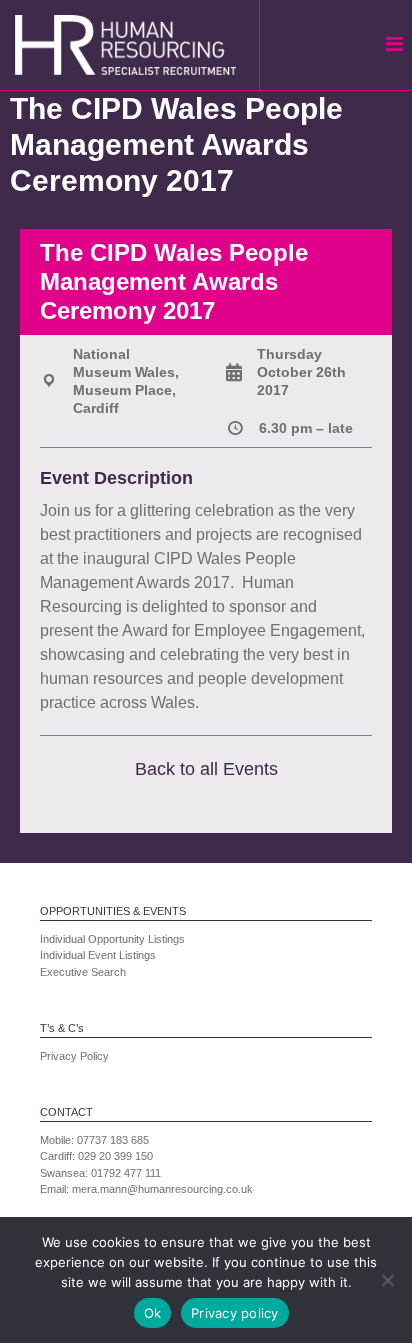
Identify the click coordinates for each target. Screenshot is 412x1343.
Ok (153, 1313)
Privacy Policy (74, 1056)
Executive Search (83, 972)
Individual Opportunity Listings (112, 939)
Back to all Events (206, 769)
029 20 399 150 (115, 1156)
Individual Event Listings (98, 955)
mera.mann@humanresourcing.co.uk (162, 1189)
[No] (387, 1280)
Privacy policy (235, 1313)
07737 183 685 (113, 1140)
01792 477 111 (126, 1173)
